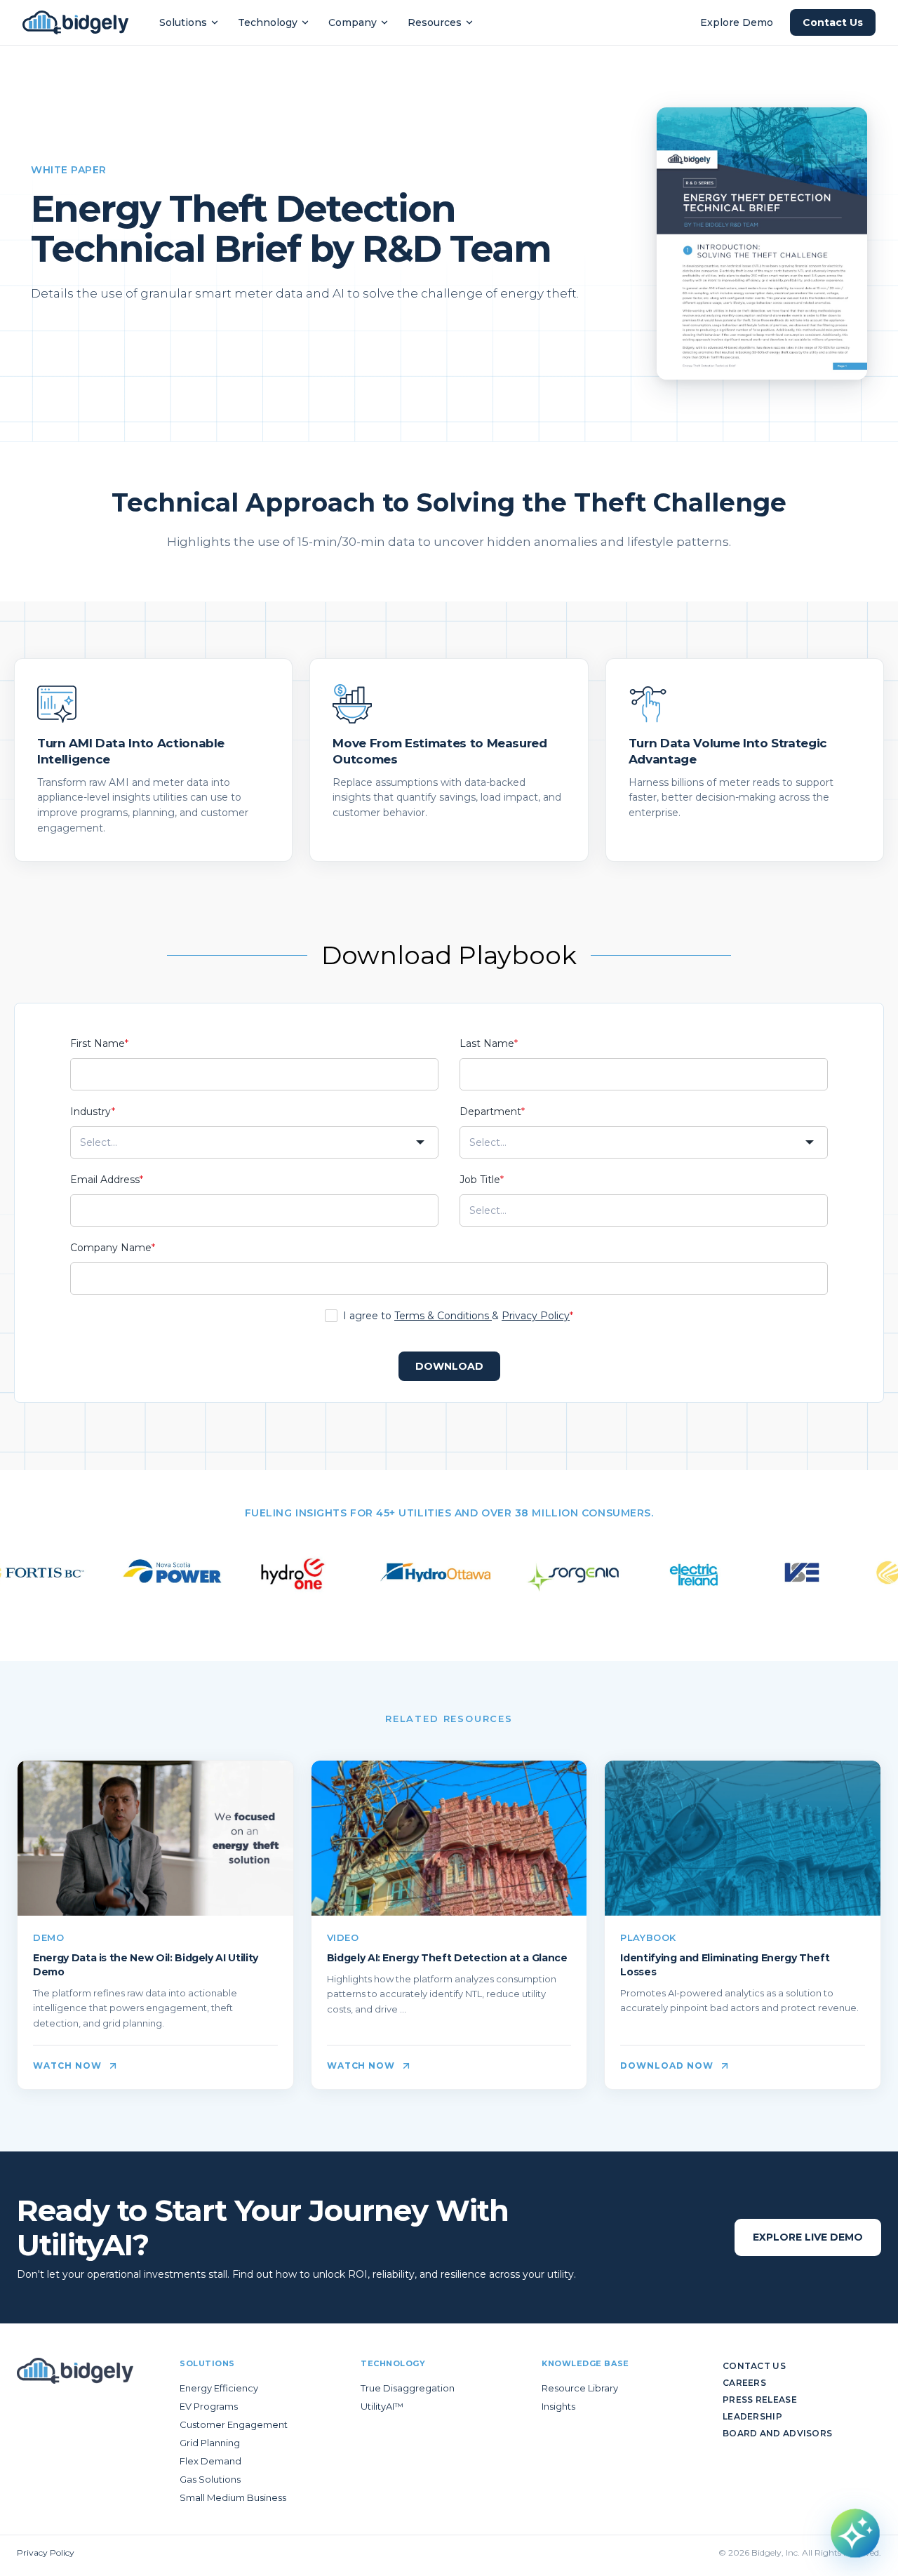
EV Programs (209, 2406)
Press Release (760, 2400)
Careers (744, 2383)
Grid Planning (210, 2443)
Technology (268, 22)
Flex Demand (210, 2461)
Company (353, 22)
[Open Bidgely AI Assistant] (855, 2533)
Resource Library (580, 2388)
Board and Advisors (777, 2433)
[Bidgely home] (75, 22)
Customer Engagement (234, 2424)
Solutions (183, 22)
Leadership (752, 2416)
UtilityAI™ (382, 2406)
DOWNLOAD (449, 1366)
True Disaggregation (408, 2388)
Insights (558, 2406)
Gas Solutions (210, 2479)
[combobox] (254, 1142)
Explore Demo (737, 22)
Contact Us (833, 22)
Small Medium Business (233, 2497)
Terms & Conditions (443, 1316)
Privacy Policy (536, 1316)
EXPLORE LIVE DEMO (808, 2237)
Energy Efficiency (219, 2388)
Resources (435, 22)
